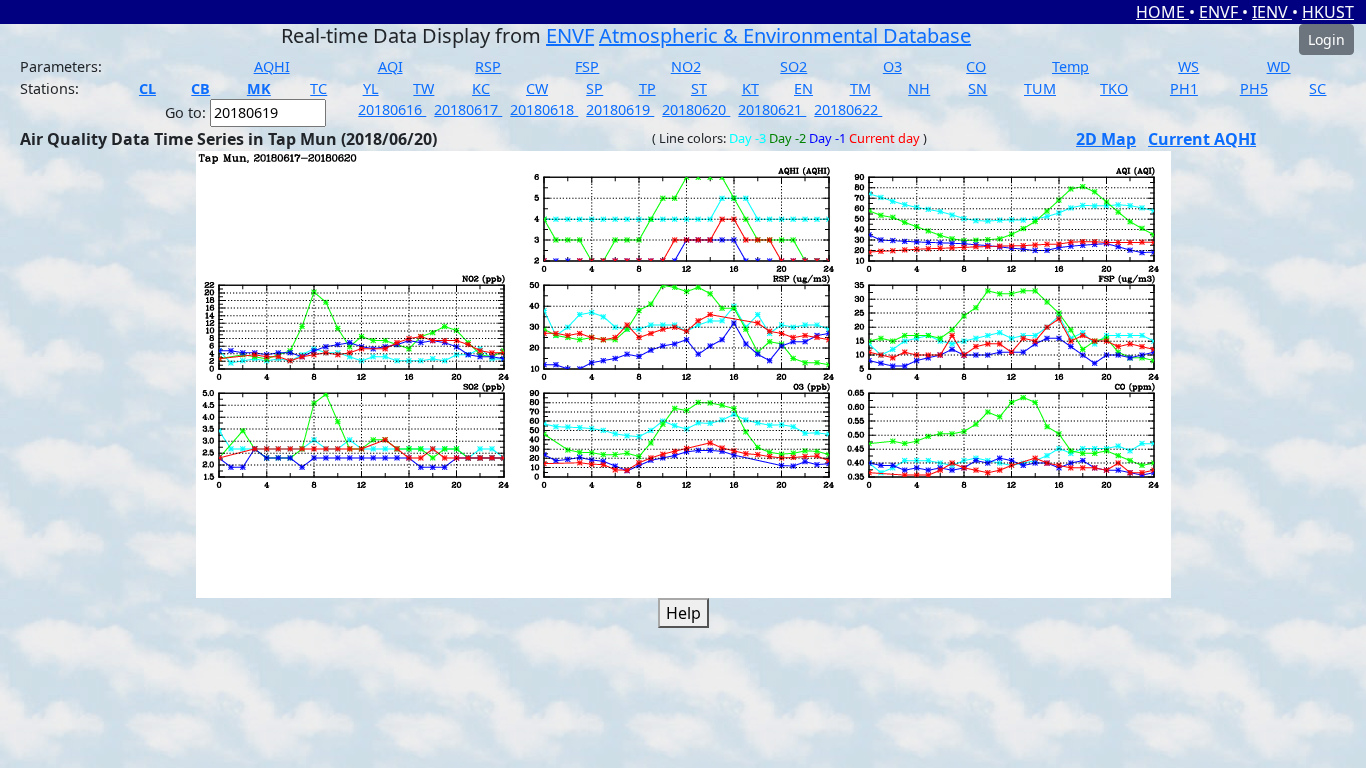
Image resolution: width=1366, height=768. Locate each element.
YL (371, 88)
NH (919, 88)
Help (683, 613)
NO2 (686, 66)
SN (977, 88)
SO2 (793, 66)
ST (699, 88)
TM (860, 88)
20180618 (544, 109)
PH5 (1254, 88)
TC (318, 88)
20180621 (772, 109)
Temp (1070, 66)
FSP (587, 66)
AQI (390, 66)
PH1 (1184, 88)
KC (481, 88)
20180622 (848, 109)
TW (423, 88)
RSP (488, 66)
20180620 (696, 109)
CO (976, 66)
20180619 (620, 109)
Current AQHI (1202, 139)
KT (750, 88)
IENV (1272, 12)
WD (1279, 66)
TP (647, 88)
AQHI (272, 66)
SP (594, 88)
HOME (1162, 12)
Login (1326, 39)
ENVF (1220, 12)
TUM (1040, 88)
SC (1317, 88)
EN (803, 88)
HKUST (1328, 12)
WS (1188, 66)
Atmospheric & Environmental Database (785, 35)
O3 (892, 66)
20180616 (392, 109)
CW (537, 88)
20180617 (468, 109)
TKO (1114, 88)
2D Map (1106, 139)
